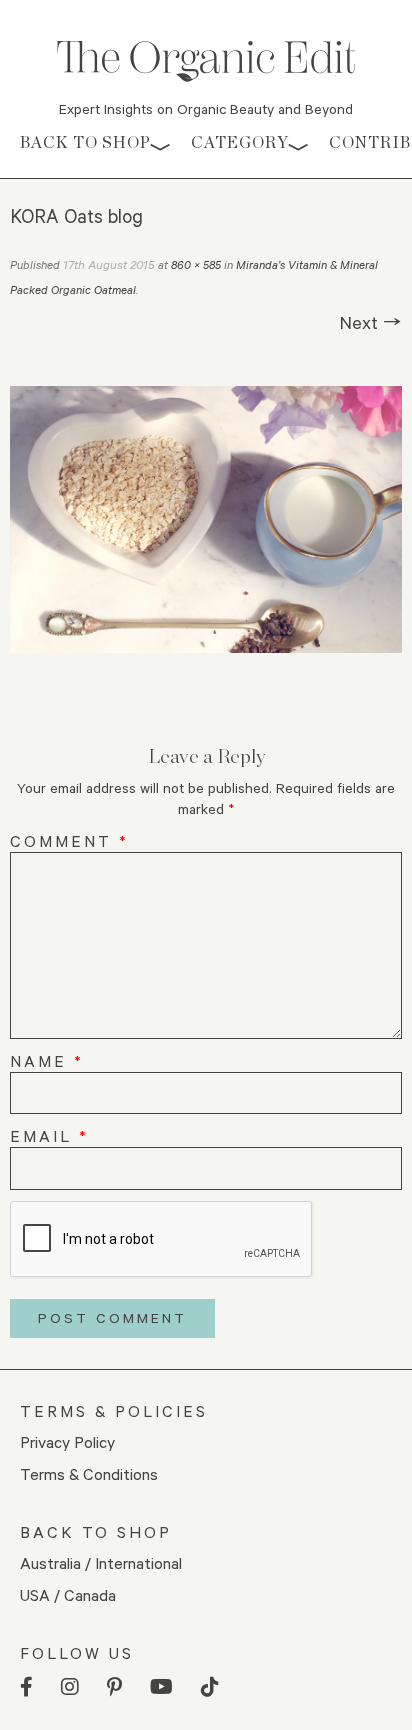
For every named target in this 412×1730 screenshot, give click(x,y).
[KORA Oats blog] (206, 519)
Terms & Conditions (89, 1473)
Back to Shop (85, 142)
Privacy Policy (67, 1441)
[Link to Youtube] (161, 1687)
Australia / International (101, 1562)
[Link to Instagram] (70, 1687)
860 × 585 (196, 264)
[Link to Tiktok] (210, 1687)
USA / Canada (68, 1594)
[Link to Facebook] (26, 1687)
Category (240, 142)
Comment (69, 840)
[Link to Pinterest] (114, 1687)
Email (49, 1135)
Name (47, 1060)
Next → (371, 322)
